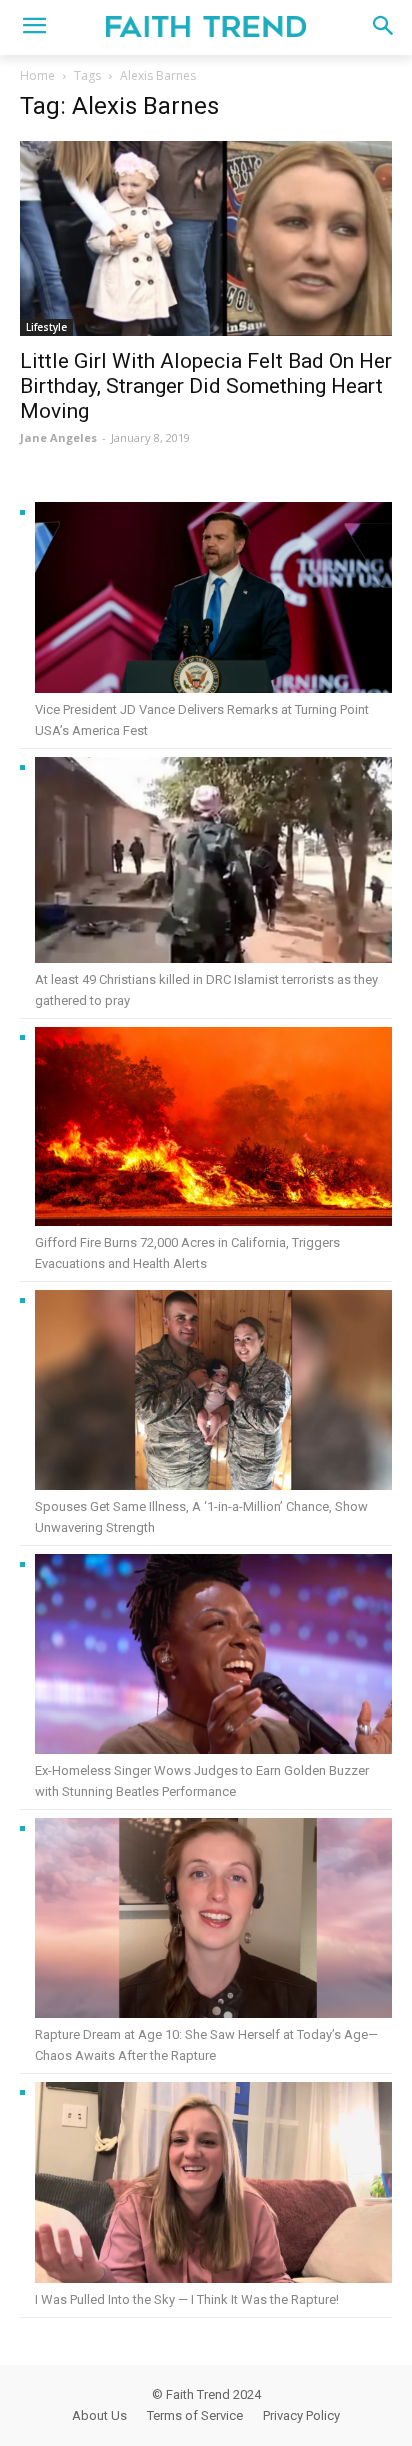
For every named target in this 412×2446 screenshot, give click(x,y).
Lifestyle (46, 327)
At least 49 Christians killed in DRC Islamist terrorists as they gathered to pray (206, 990)
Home (37, 75)
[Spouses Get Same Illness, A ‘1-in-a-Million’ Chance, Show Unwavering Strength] (213, 1393)
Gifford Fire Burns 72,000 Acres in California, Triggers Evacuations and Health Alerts (187, 1253)
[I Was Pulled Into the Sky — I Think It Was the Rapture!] (213, 2185)
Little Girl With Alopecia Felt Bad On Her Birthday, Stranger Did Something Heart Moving (206, 386)
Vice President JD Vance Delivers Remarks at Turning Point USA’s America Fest (202, 720)
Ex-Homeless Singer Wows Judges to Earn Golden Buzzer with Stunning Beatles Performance (202, 1781)
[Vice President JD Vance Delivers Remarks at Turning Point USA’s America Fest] (213, 601)
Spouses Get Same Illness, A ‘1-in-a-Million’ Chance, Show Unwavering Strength (201, 1517)
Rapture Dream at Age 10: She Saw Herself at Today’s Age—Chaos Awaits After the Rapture (206, 2045)
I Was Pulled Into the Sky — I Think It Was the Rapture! (187, 2299)
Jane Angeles (58, 437)
